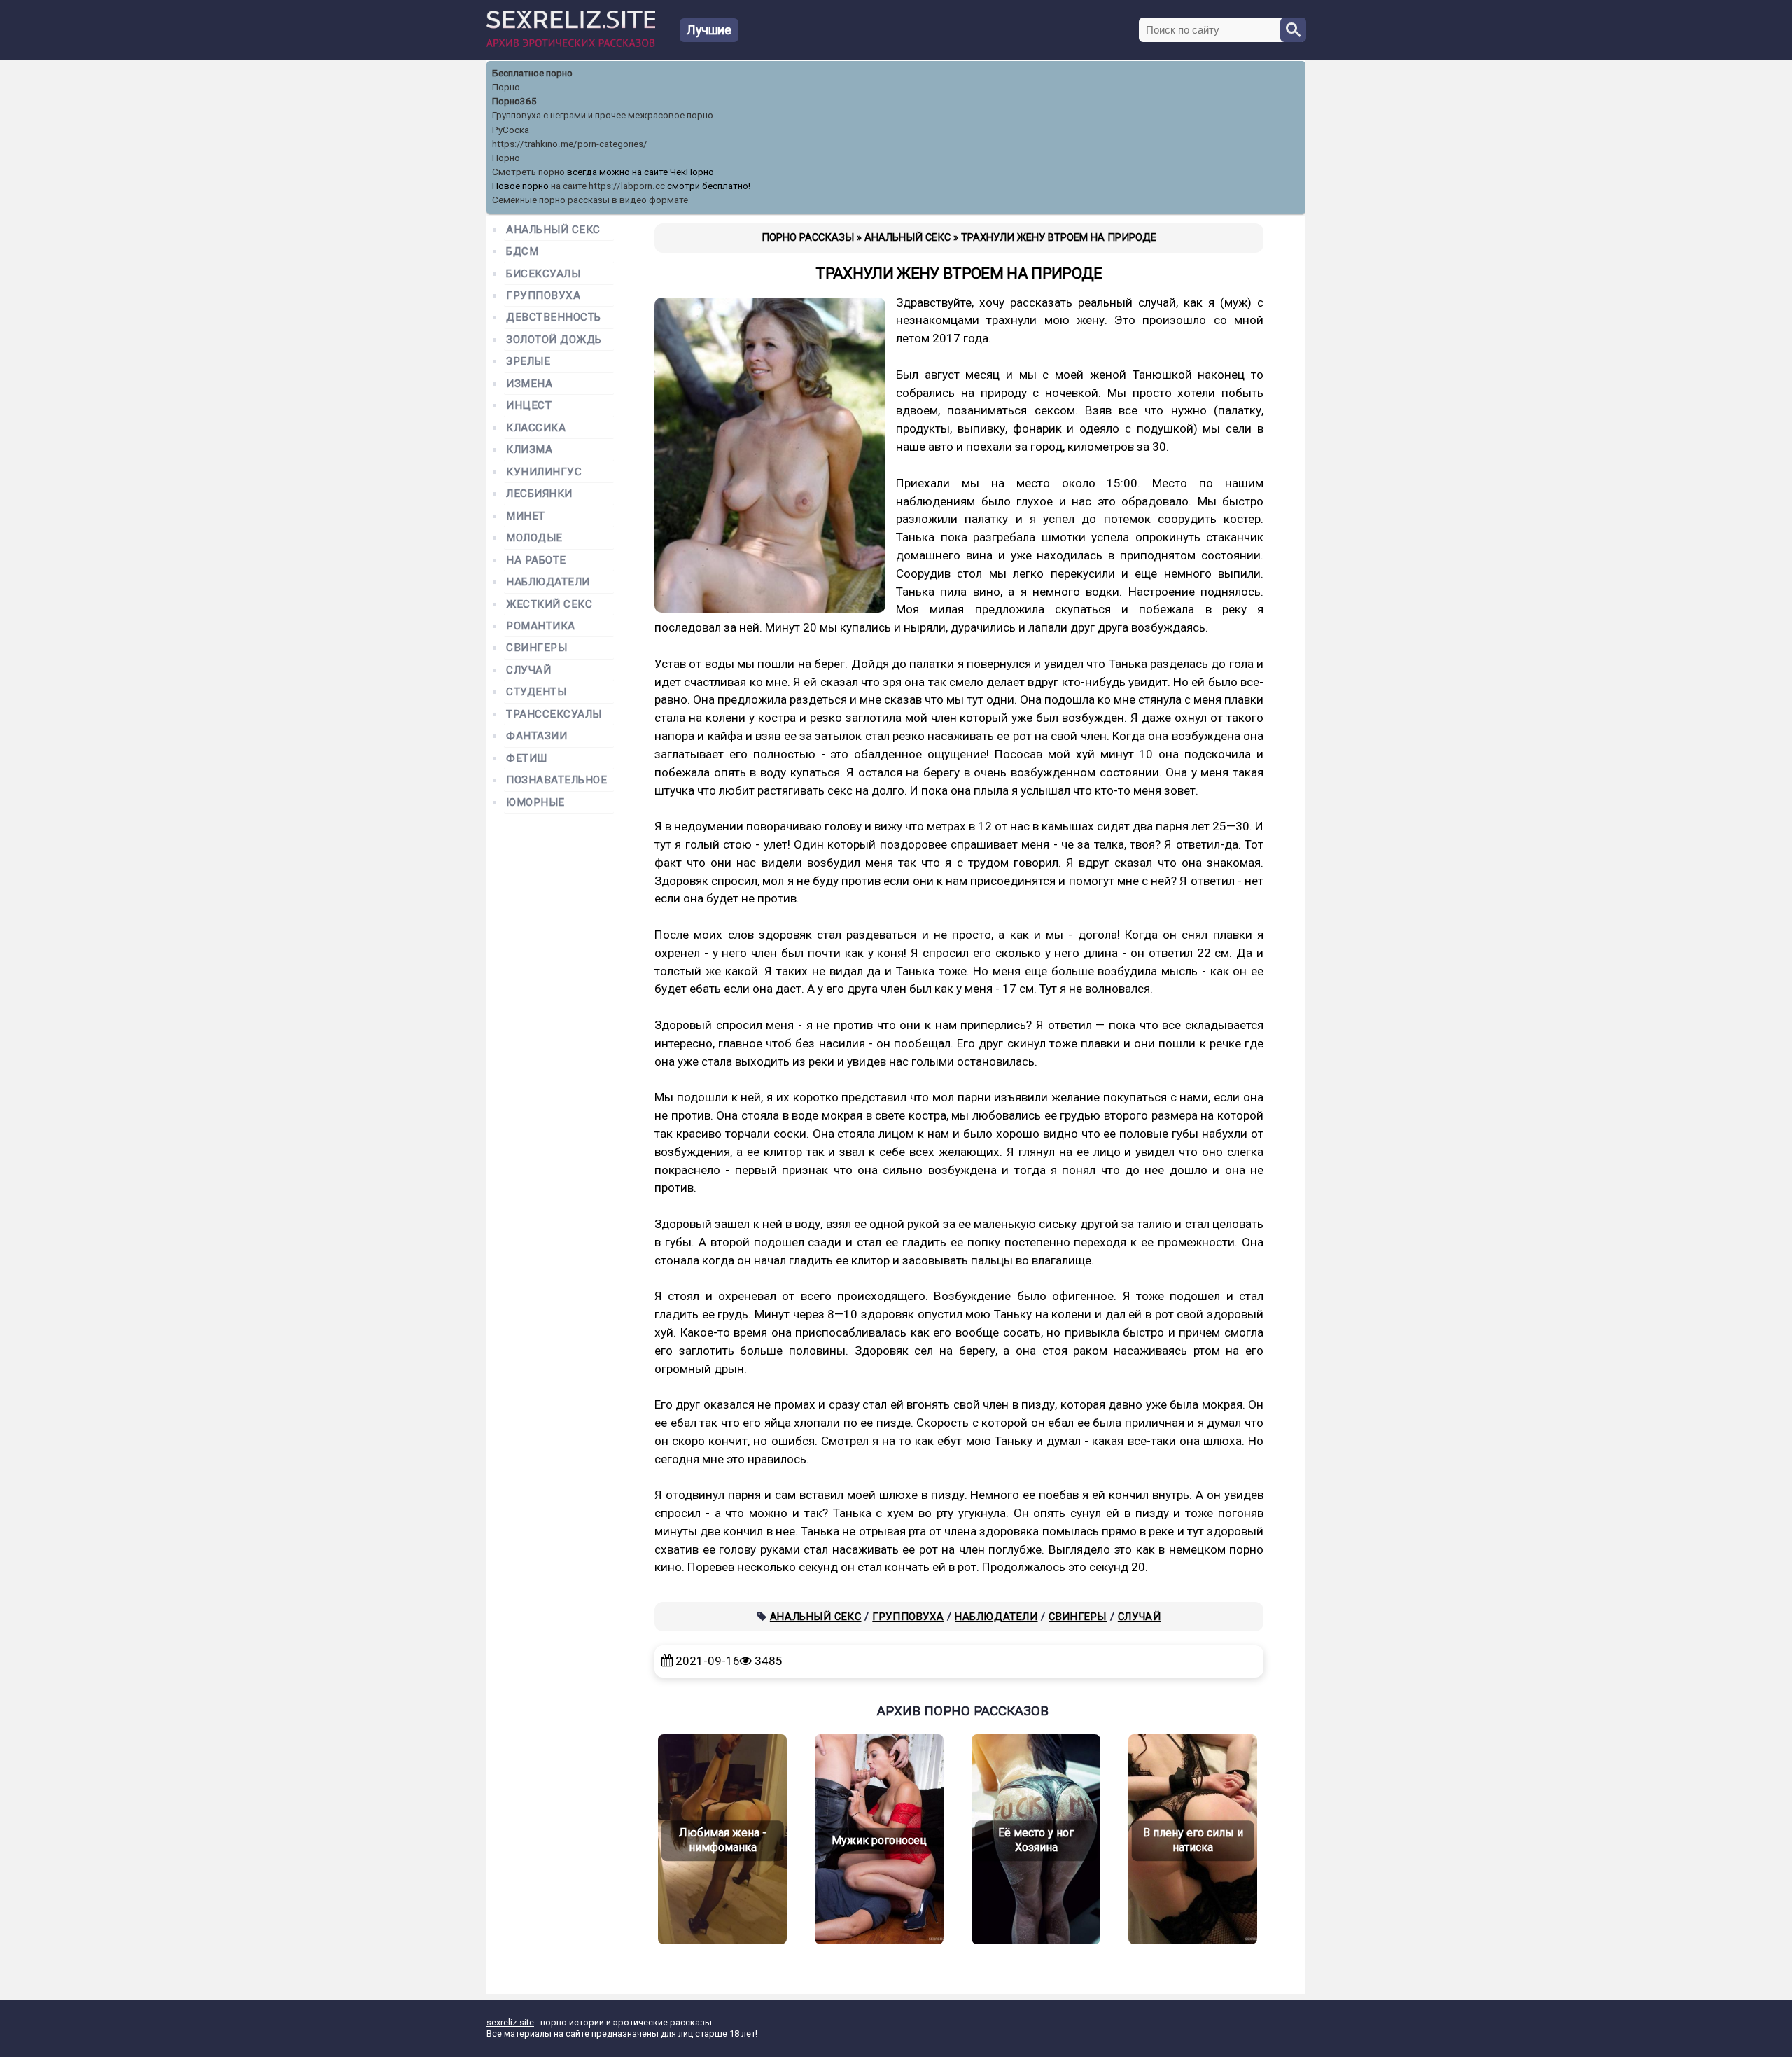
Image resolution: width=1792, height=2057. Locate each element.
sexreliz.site (510, 2022)
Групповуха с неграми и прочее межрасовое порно (603, 115)
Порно (506, 87)
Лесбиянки (539, 494)
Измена (529, 384)
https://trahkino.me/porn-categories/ (570, 144)
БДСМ (522, 252)
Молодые (534, 538)
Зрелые (528, 362)
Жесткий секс (549, 605)
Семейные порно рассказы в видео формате (590, 200)
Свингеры (1078, 1617)
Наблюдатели (996, 1617)
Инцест (529, 406)
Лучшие (709, 30)
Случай (1140, 1617)
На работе (536, 560)
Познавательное (557, 780)
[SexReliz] (571, 44)
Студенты (536, 692)
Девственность (554, 318)
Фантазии (537, 736)
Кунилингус (544, 472)
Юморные (535, 803)
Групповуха (908, 1617)
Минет (526, 516)
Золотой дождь (554, 340)
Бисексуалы (543, 274)
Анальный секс (816, 1617)
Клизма (529, 450)
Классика (536, 428)
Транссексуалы (554, 714)
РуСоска (511, 130)
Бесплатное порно (532, 73)
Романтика (541, 626)
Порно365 (514, 101)
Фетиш (527, 759)
